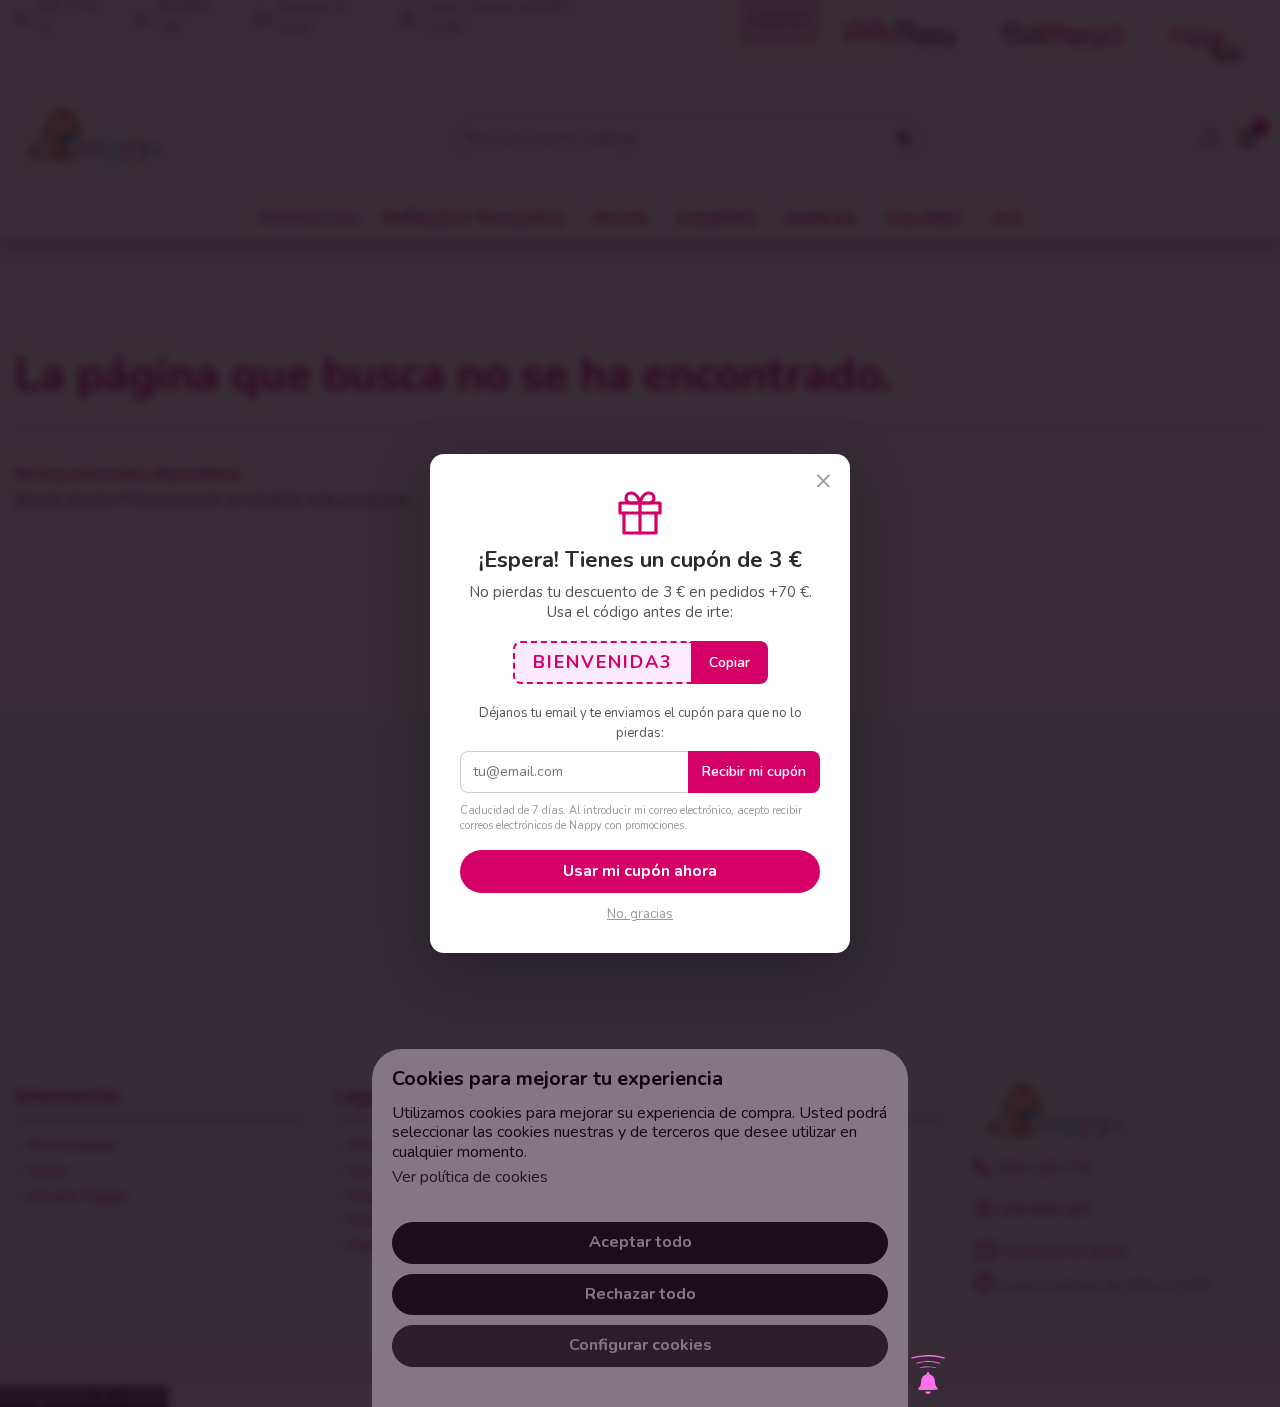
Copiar (729, 662)
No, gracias (640, 914)
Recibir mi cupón (754, 771)
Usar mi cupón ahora (640, 871)
